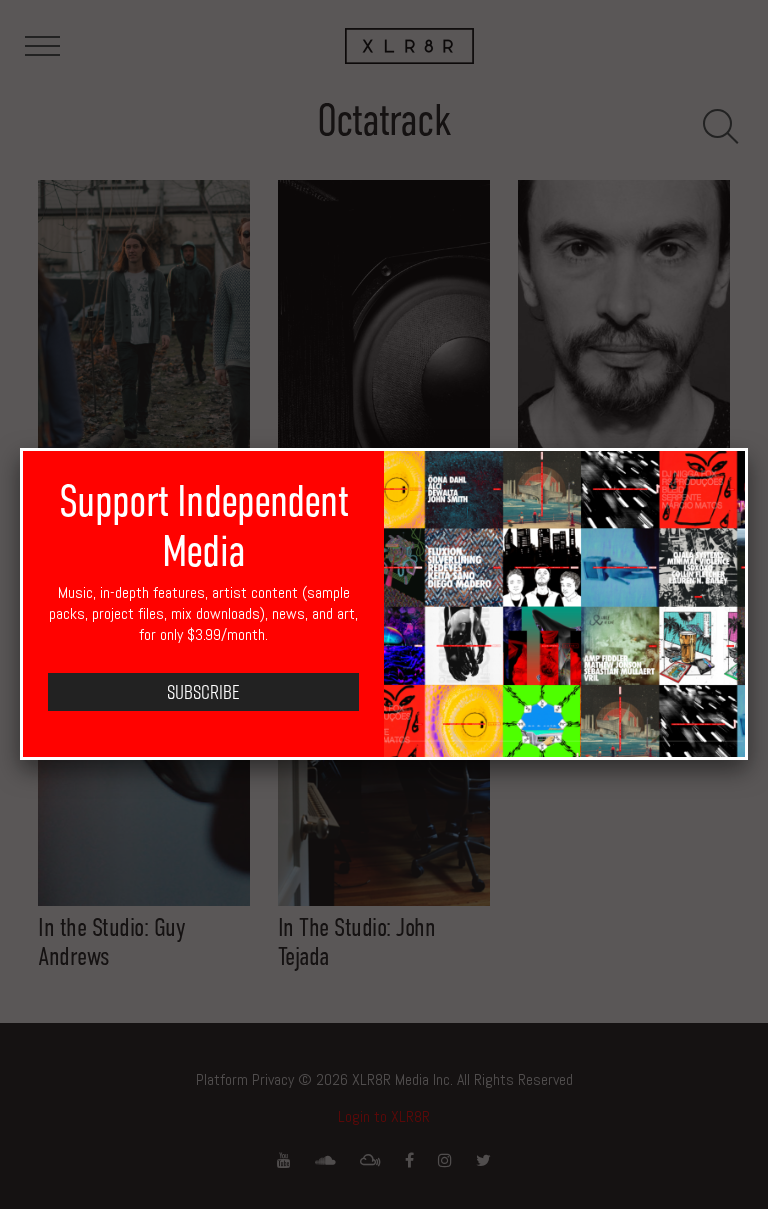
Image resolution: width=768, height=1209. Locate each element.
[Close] (748, 448)
